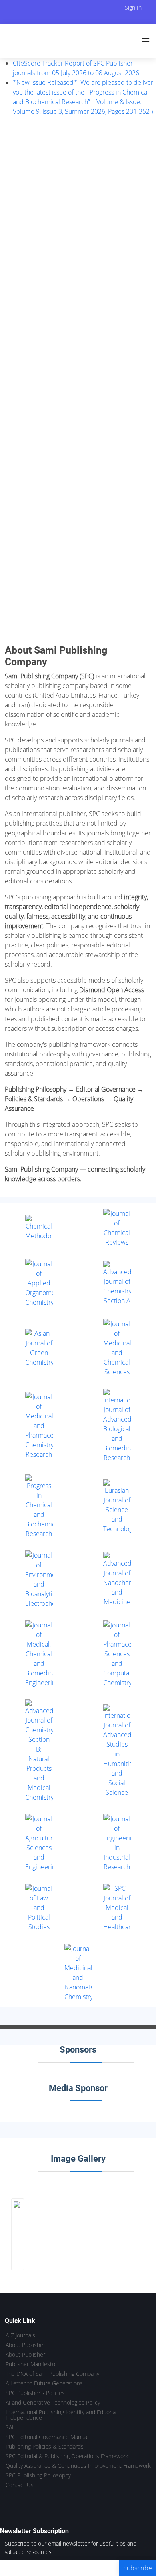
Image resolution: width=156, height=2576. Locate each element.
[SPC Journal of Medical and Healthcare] (117, 1908)
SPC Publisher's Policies (35, 2393)
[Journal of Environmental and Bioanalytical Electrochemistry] (39, 1579)
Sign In (133, 7)
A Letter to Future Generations (44, 2383)
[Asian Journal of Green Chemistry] (39, 1348)
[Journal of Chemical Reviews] (117, 1228)
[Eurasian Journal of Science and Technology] (117, 1506)
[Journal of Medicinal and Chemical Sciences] (117, 1348)
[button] (8, 380)
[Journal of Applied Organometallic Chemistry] (39, 1283)
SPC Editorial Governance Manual (47, 2437)
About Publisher (25, 2345)
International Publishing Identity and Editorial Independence (61, 2415)
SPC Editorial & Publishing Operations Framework (67, 2456)
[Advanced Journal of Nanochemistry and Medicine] (117, 1579)
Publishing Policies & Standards (45, 2447)
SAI (10, 2427)
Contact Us (20, 2485)
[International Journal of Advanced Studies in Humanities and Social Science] (117, 1751)
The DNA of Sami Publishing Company (52, 2374)
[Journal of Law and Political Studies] (39, 1908)
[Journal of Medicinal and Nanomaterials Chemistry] (78, 1973)
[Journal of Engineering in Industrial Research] (117, 1843)
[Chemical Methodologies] (39, 1228)
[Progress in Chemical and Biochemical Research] (39, 1506)
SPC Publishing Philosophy (38, 2475)
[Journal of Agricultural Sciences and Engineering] (39, 1843)
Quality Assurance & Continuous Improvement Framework (78, 2466)
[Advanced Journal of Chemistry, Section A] (117, 1283)
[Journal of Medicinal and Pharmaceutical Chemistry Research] (39, 1426)
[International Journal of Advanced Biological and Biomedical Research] (117, 1426)
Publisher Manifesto (30, 2364)
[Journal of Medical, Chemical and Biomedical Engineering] (39, 1654)
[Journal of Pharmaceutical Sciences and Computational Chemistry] (117, 1654)
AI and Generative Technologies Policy (53, 2403)
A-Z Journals (20, 2335)
